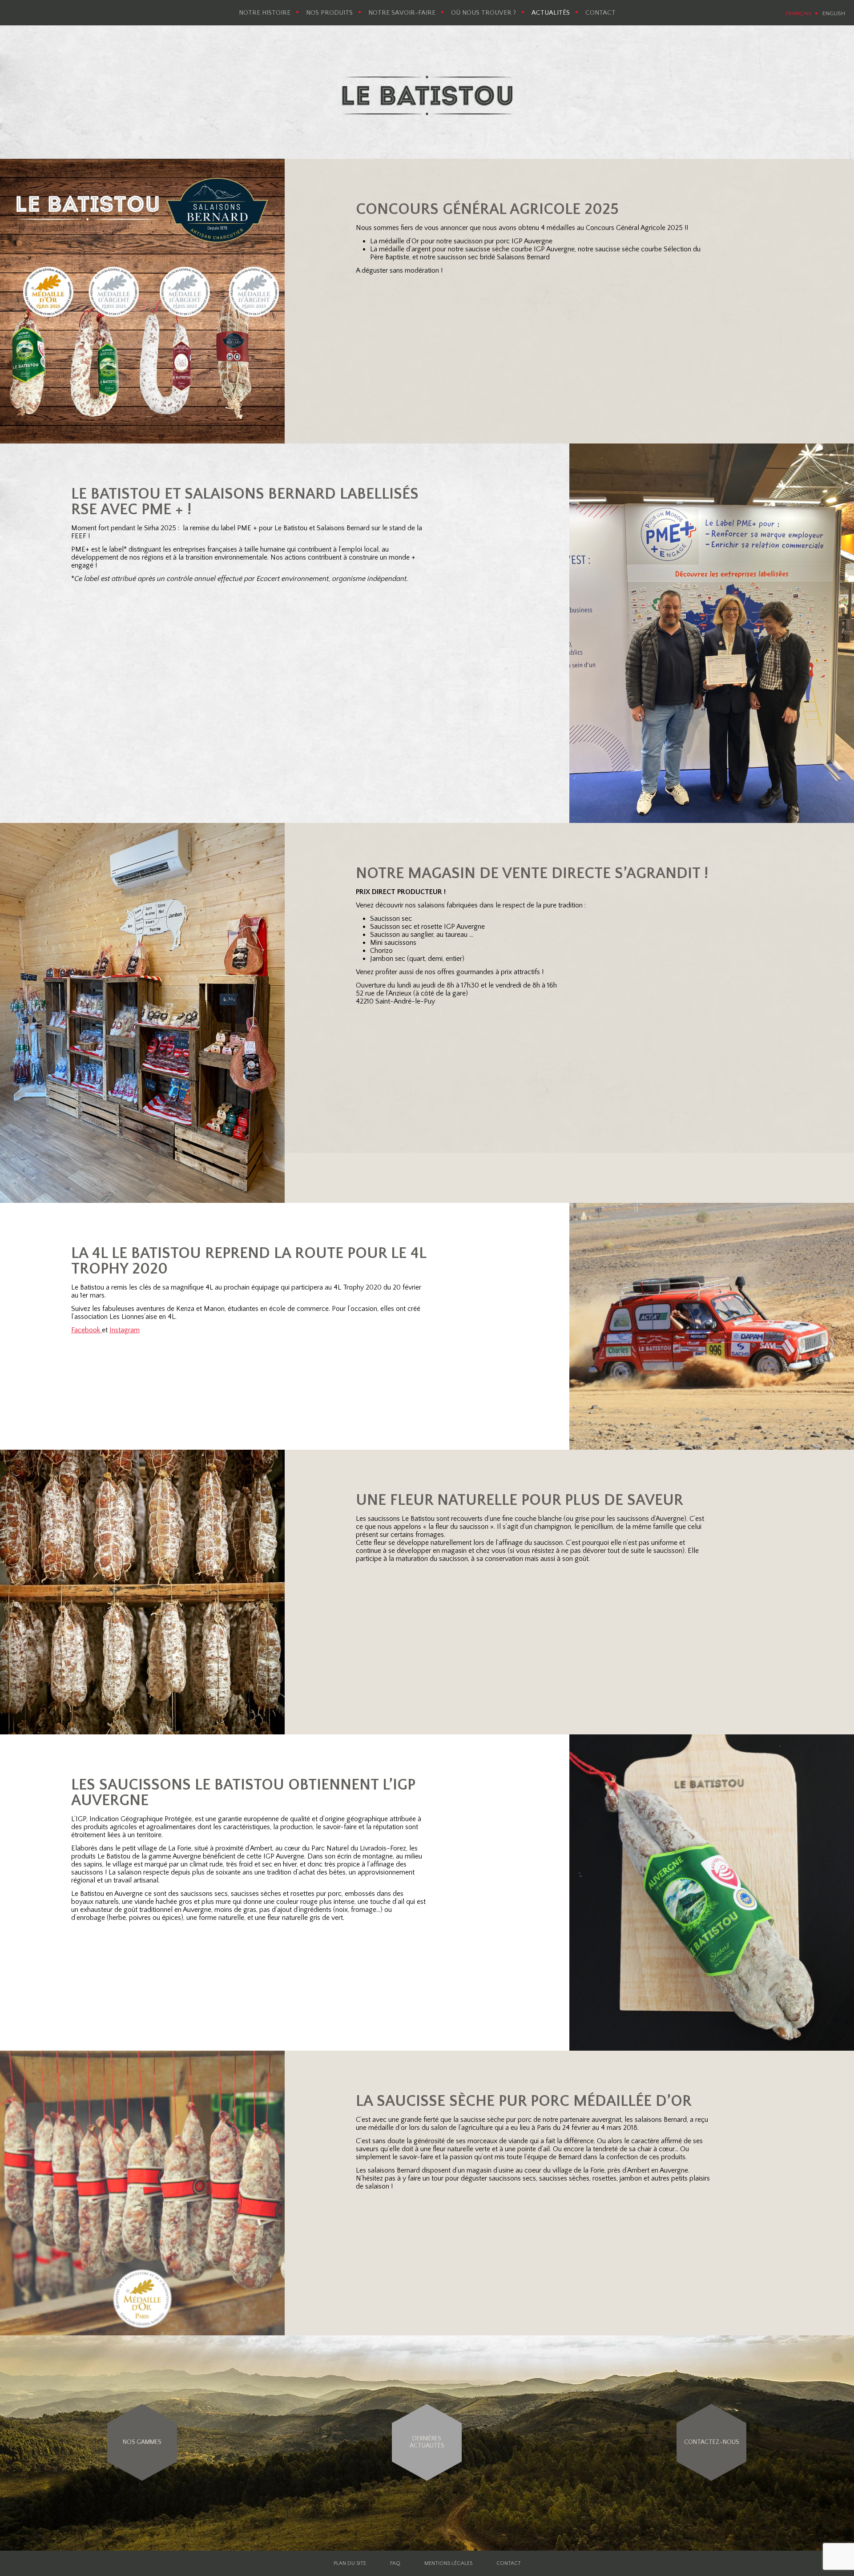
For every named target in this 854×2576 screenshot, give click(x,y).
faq (395, 2563)
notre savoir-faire (402, 13)
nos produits (329, 13)
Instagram (125, 1330)
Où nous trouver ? (483, 13)
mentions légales (448, 2563)
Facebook (87, 1330)
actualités (551, 13)
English (834, 13)
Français (799, 13)
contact (600, 13)
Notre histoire (265, 13)
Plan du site (350, 2563)
